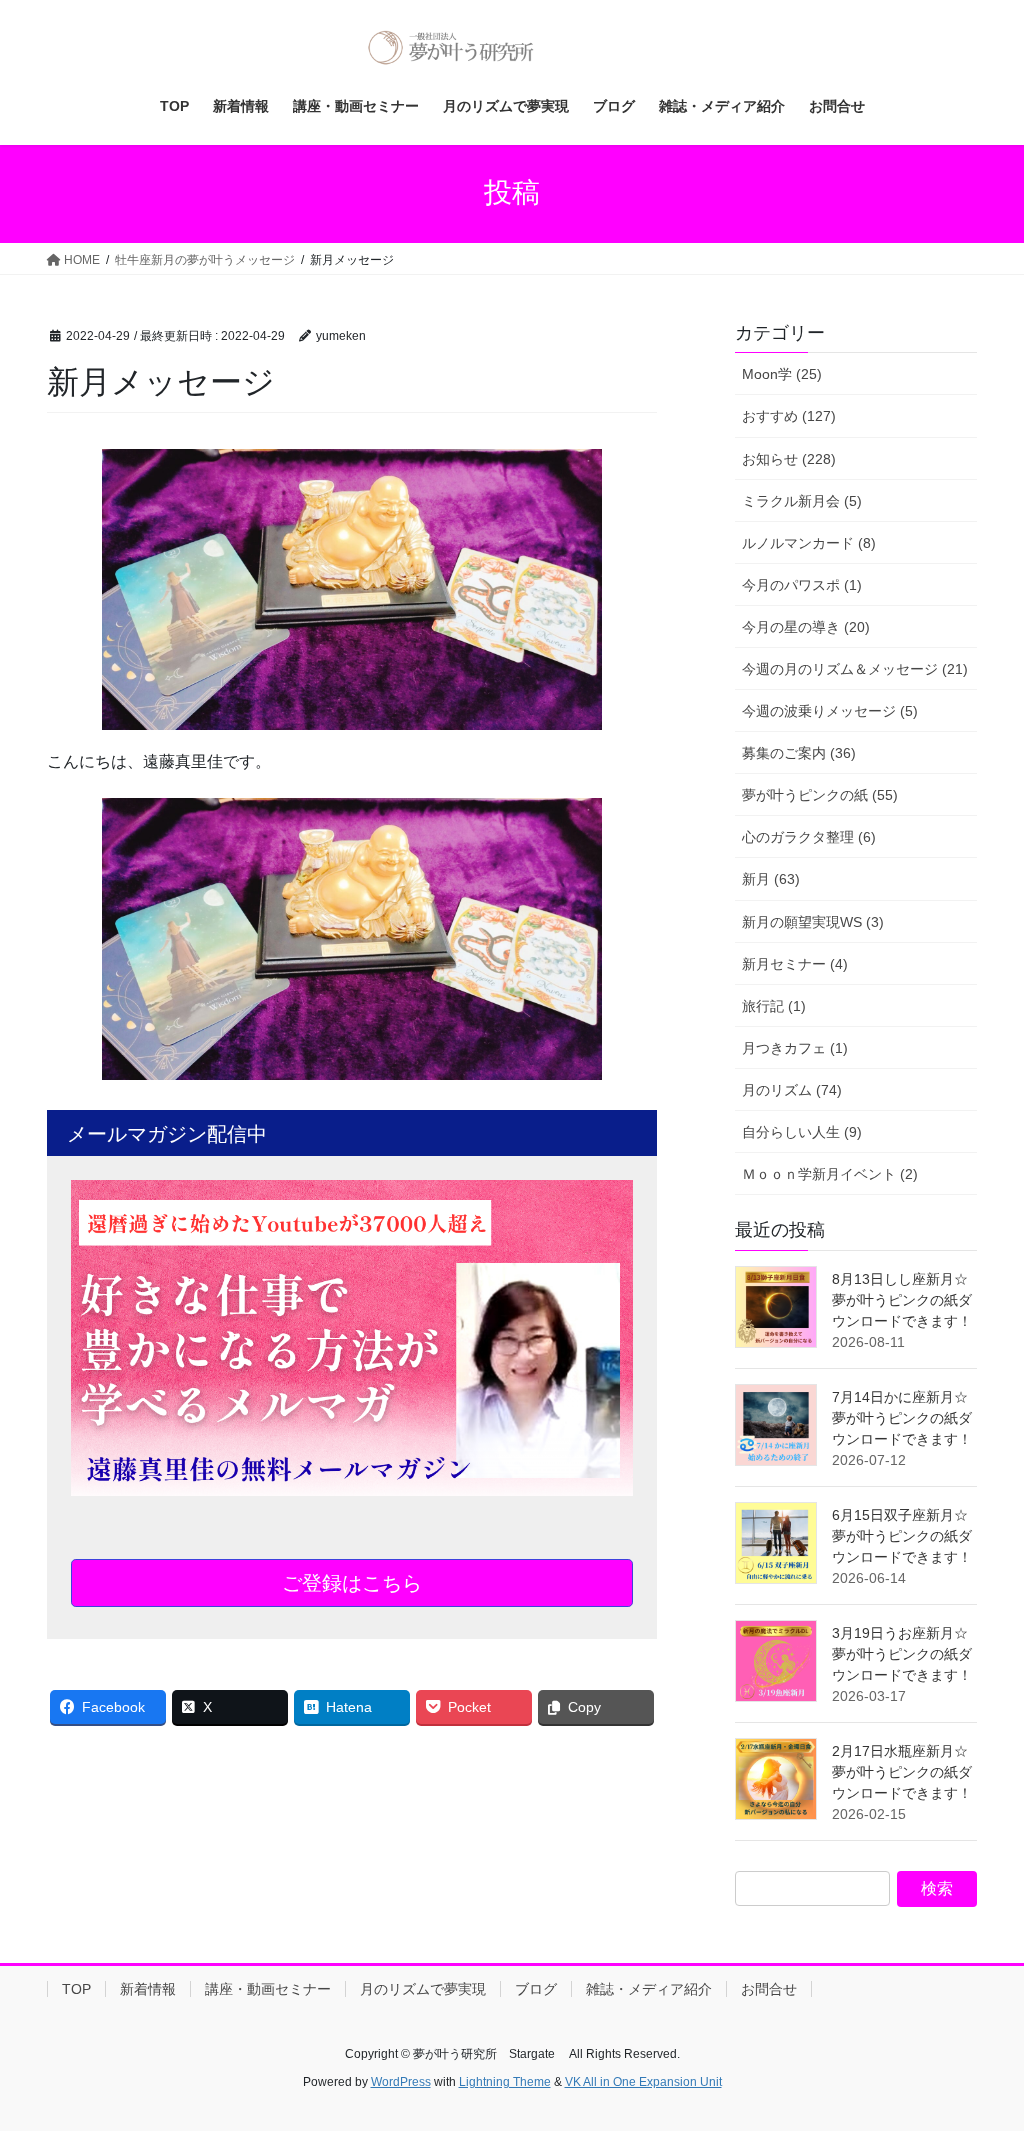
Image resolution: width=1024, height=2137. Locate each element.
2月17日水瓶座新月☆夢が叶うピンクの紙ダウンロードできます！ (902, 1772)
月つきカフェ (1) (795, 1048)
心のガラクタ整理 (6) (809, 837)
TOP (76, 1989)
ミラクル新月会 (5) (802, 501)
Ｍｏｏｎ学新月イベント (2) (830, 1174)
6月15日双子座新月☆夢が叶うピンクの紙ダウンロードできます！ (902, 1536)
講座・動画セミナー (268, 1989)
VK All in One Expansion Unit (643, 2082)
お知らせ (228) (789, 459)
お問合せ (769, 1989)
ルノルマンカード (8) (809, 543)
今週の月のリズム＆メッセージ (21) (855, 669)
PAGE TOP (980, 2055)
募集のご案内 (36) (799, 753)
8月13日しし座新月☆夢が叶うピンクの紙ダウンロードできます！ (902, 1300)
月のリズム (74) (792, 1090)
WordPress (401, 2082)
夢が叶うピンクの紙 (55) (820, 795)
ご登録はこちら (352, 1583)
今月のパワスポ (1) (802, 585)
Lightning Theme (505, 2082)
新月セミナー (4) (795, 964)
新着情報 (148, 1989)
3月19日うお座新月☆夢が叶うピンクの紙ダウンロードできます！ (902, 1654)
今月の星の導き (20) (806, 627)
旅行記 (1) (774, 1006)
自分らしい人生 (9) (802, 1132)
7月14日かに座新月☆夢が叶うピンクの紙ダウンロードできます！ (902, 1418)
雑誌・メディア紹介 (649, 1989)
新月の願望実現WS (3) (813, 922)
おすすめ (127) (789, 416)
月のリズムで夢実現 (423, 1989)
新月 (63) (771, 879)
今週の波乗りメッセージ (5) (830, 711)
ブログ (536, 1989)
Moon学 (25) (782, 374)
